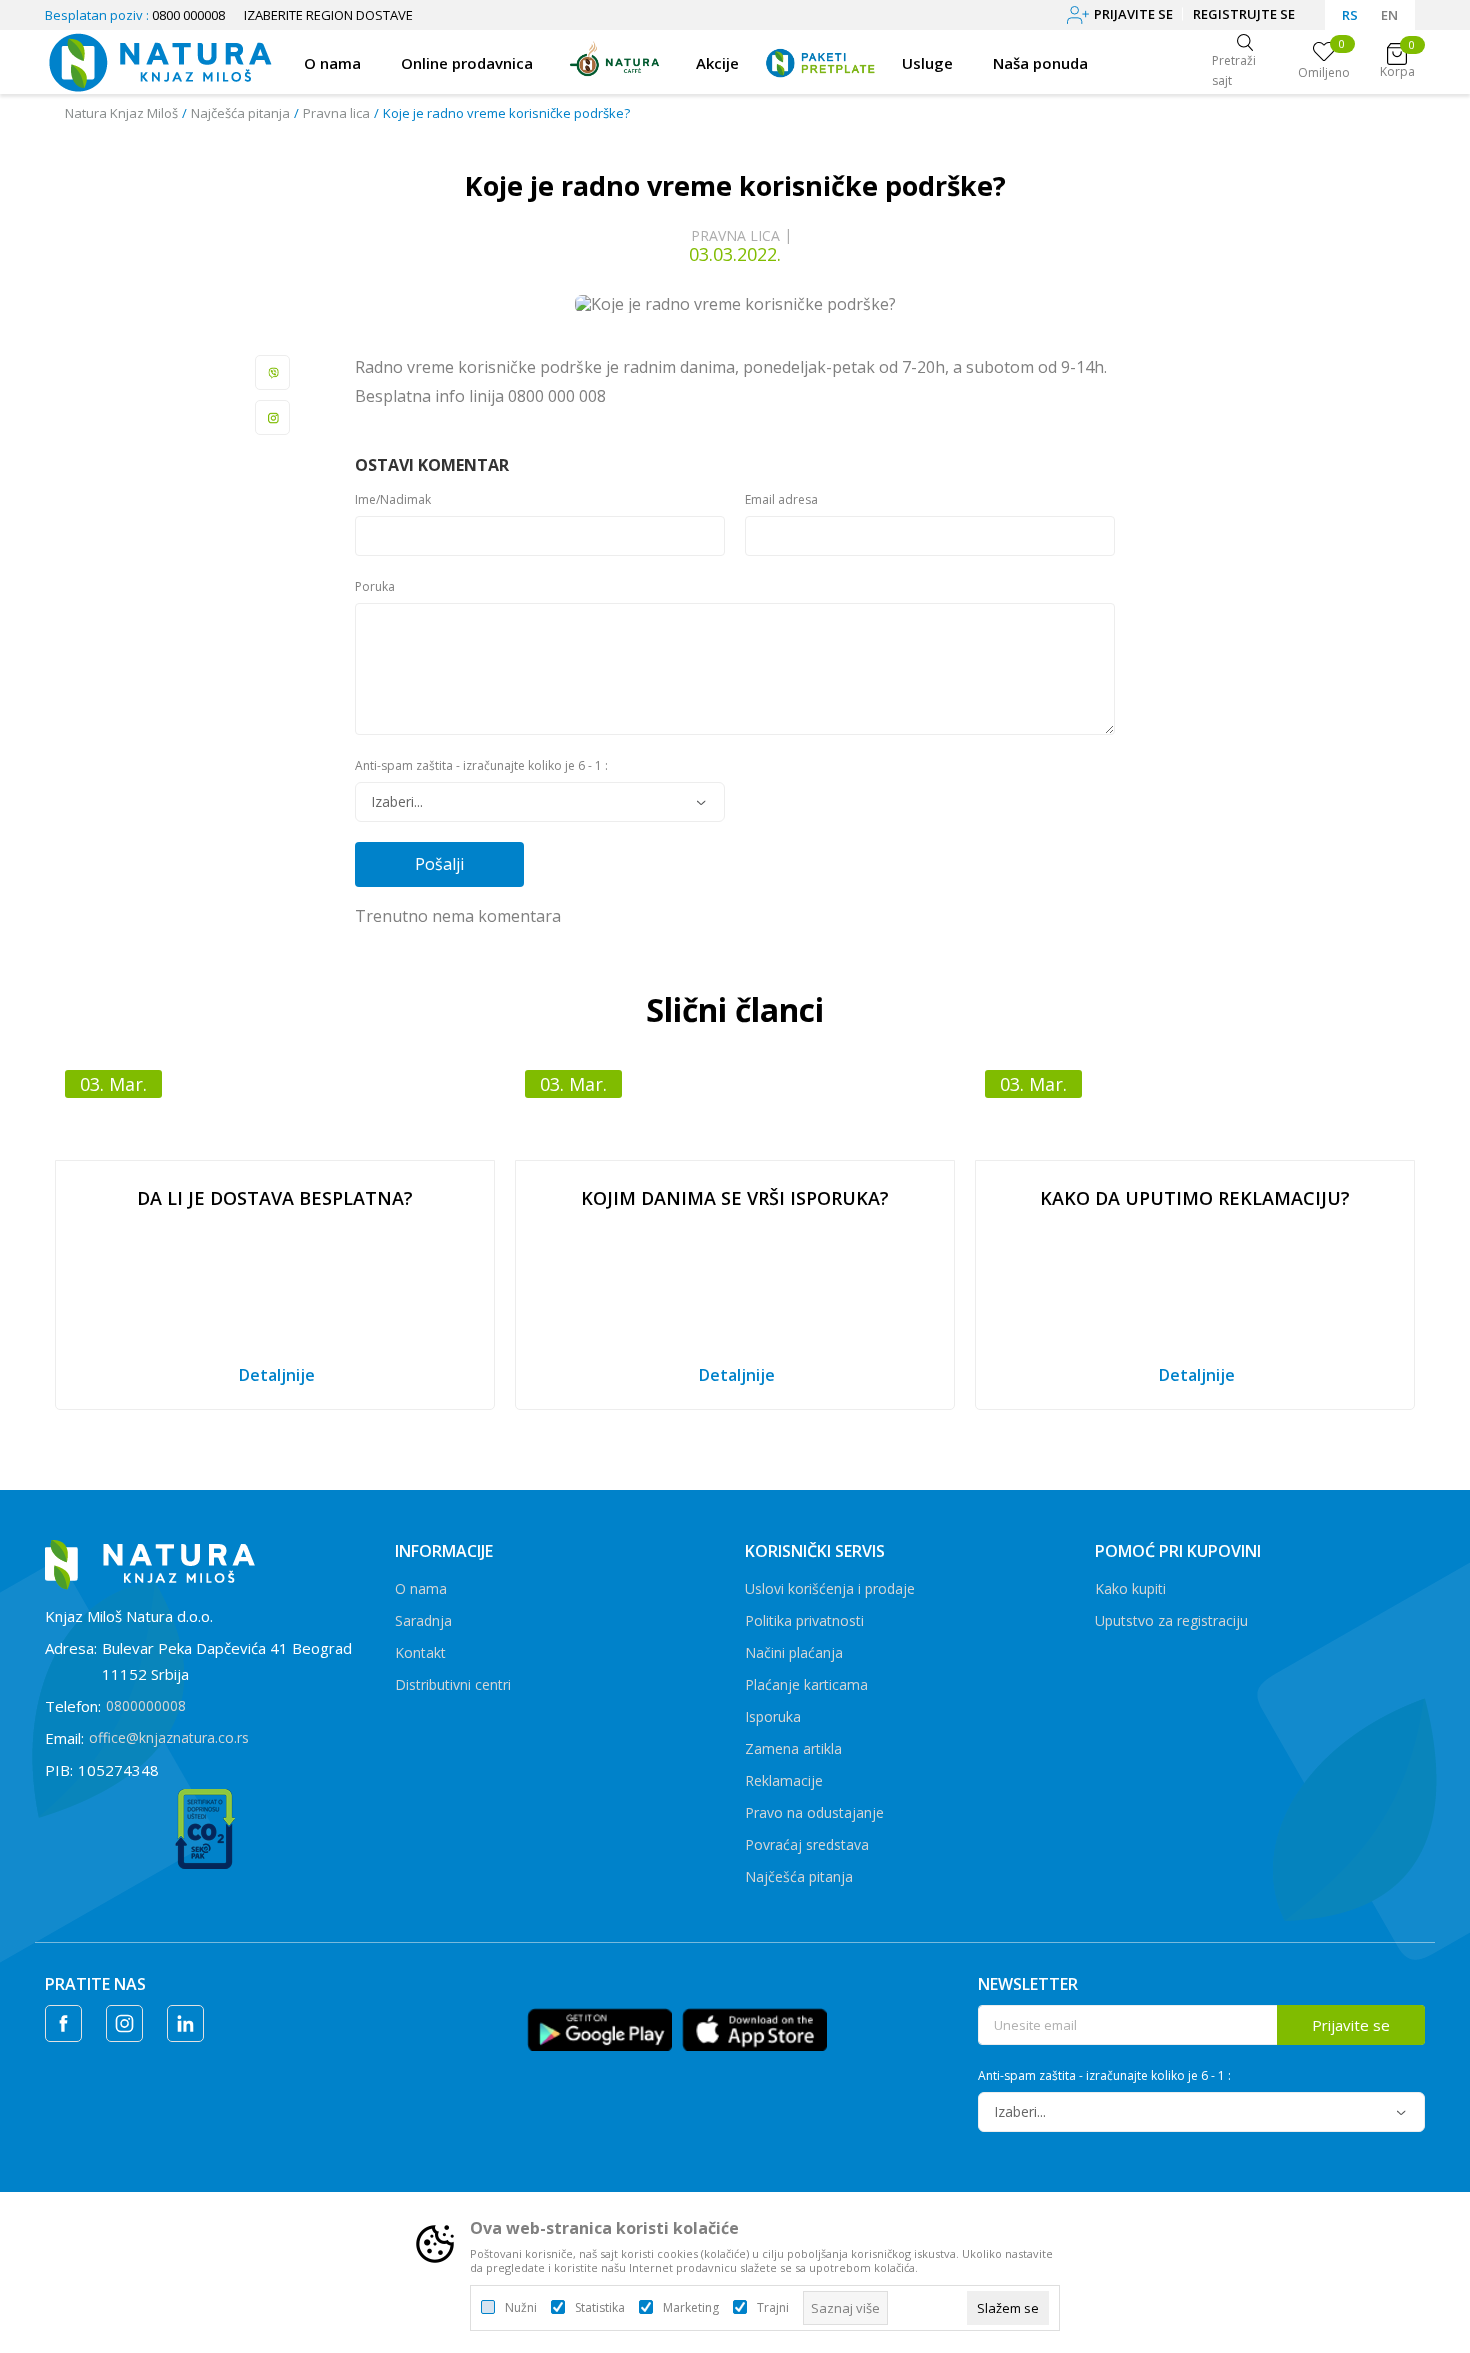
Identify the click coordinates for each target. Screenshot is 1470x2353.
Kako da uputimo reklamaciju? (1195, 1198)
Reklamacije (784, 1780)
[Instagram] (273, 417)
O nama (421, 1588)
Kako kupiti (1130, 1588)
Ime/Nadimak (393, 500)
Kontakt (420, 1652)
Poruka (375, 587)
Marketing (691, 2308)
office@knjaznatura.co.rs (169, 1737)
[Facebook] (63, 2023)
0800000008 (146, 1705)
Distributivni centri (453, 1684)
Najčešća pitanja (240, 113)
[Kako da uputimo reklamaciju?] (1195, 1110)
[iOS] (754, 2027)
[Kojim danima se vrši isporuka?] (735, 1110)
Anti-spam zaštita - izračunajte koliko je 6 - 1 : (481, 766)
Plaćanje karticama (806, 1684)
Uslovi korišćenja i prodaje (830, 1588)
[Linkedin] (185, 2023)
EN (1389, 15)
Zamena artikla (793, 1748)
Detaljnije (277, 1375)
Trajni (773, 2308)
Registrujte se (1244, 14)
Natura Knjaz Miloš (121, 113)
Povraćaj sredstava (807, 1844)
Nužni (521, 2308)
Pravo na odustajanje (814, 1812)
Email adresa (781, 500)
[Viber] (273, 372)
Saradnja (423, 1620)
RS (1350, 15)
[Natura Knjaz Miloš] (159, 60)
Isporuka (773, 1716)
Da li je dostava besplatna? (275, 1198)
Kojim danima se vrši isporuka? (735, 1198)
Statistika (600, 2308)
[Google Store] (599, 2027)
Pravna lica (336, 113)
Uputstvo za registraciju (1171, 1620)
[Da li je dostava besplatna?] (275, 1110)
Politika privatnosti (804, 1620)
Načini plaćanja (794, 1652)
